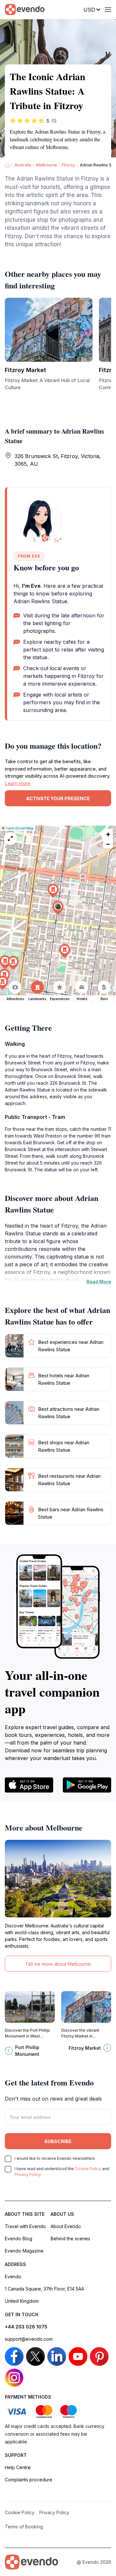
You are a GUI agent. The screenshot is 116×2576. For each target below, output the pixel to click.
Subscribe (58, 2141)
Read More (99, 1282)
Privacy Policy (28, 2174)
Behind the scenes (70, 2239)
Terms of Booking (24, 2527)
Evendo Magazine (24, 2251)
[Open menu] (108, 10)
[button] (58, 908)
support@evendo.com (29, 2339)
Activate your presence (58, 798)
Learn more (18, 783)
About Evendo (66, 2226)
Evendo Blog (19, 2239)
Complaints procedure (29, 2480)
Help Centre (18, 2467)
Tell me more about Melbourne (58, 1964)
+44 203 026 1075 (26, 2327)
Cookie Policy (88, 2169)
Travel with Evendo (25, 2226)
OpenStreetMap (20, 828)
